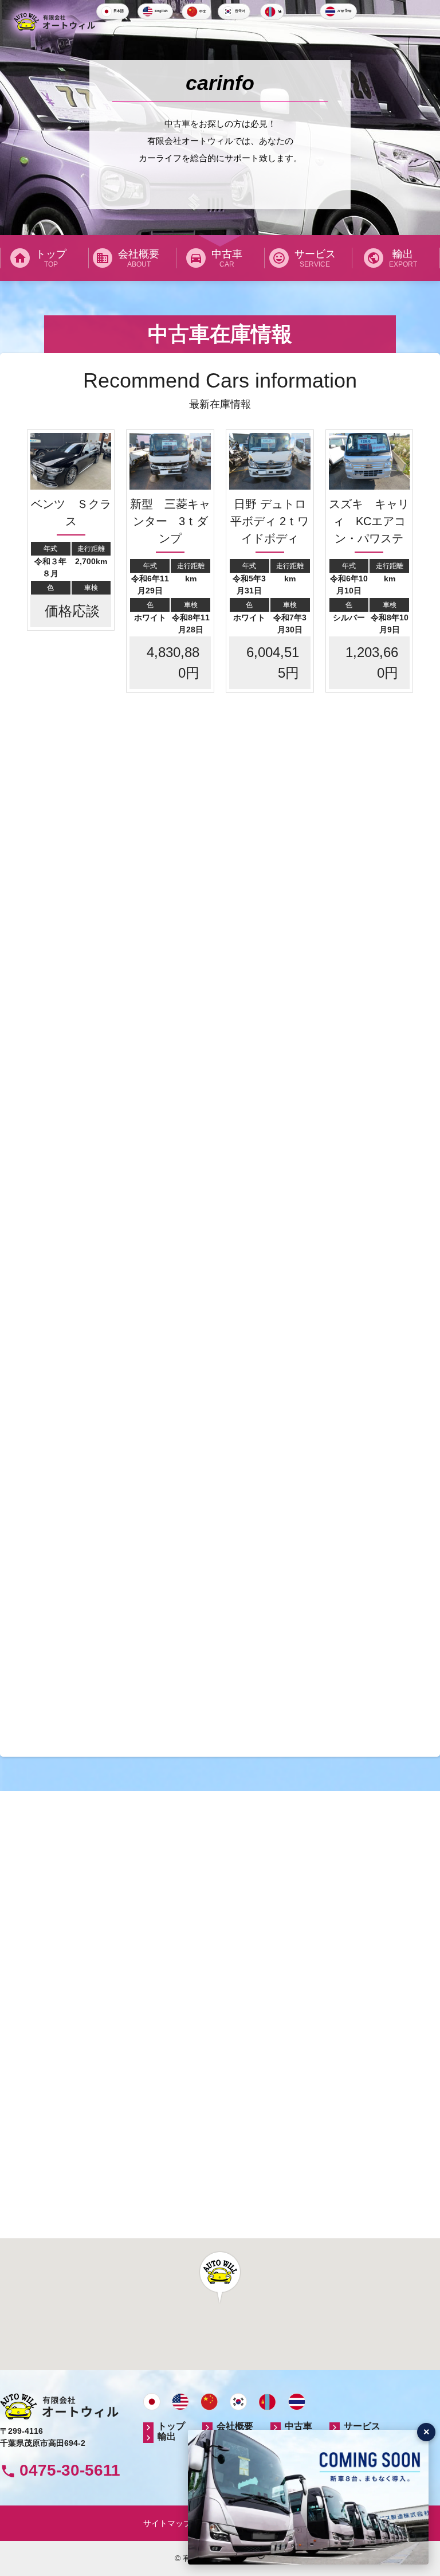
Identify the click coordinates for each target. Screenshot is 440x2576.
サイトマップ (167, 2523)
